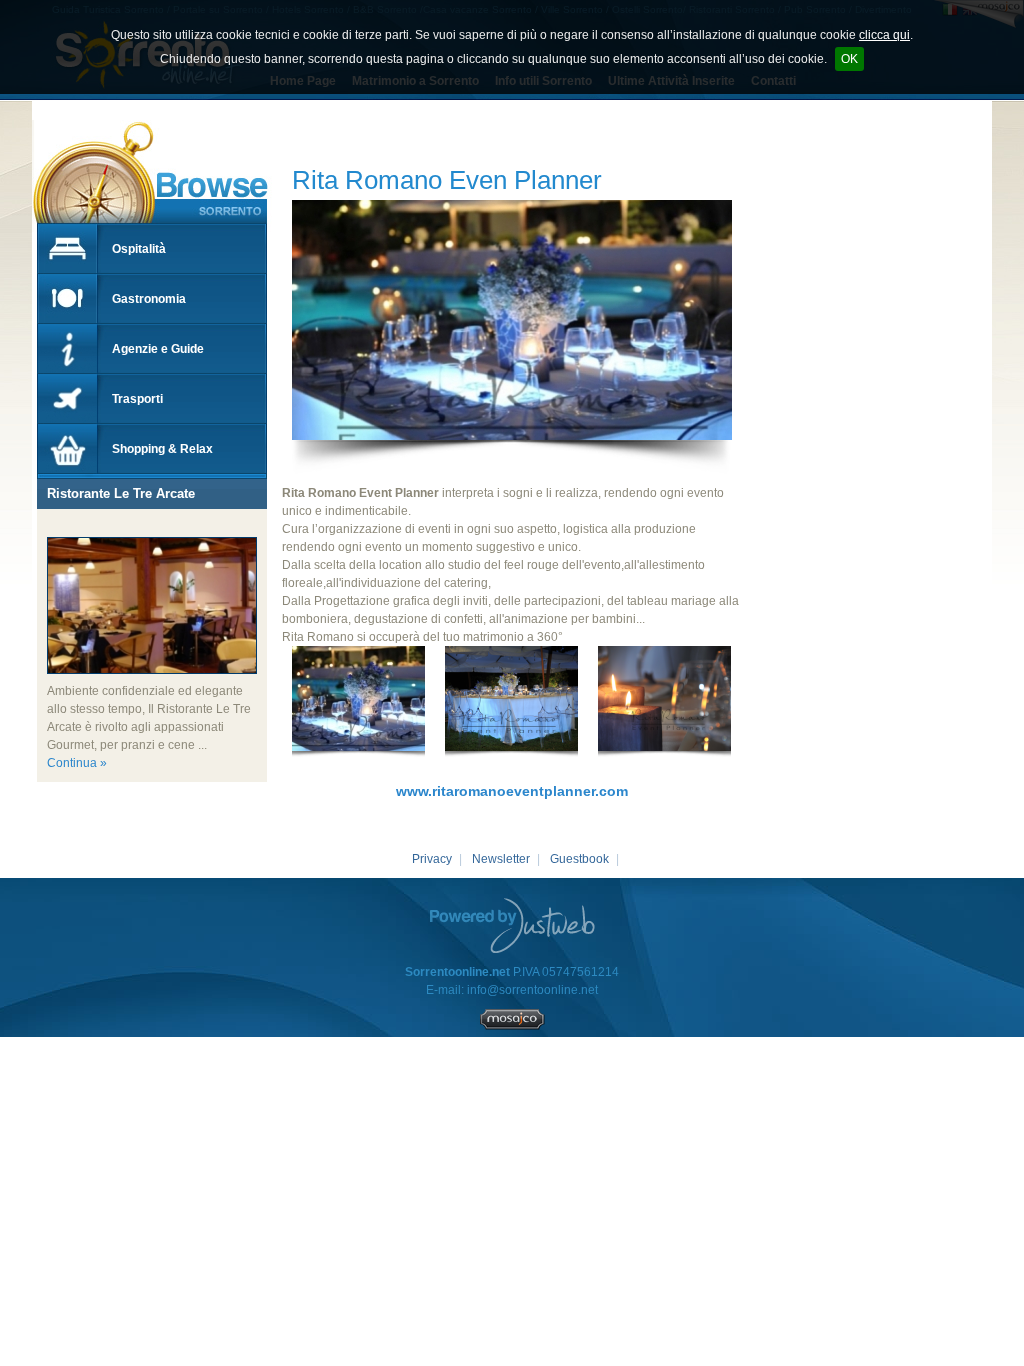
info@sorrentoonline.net (532, 990)
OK (849, 59)
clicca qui (884, 35)
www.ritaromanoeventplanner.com (512, 791)
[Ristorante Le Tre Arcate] (47, 528)
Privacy (432, 859)
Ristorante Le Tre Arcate (121, 493)
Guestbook (579, 859)
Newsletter (501, 859)
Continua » (77, 763)
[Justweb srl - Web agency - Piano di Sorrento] (512, 925)
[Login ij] (512, 1026)
